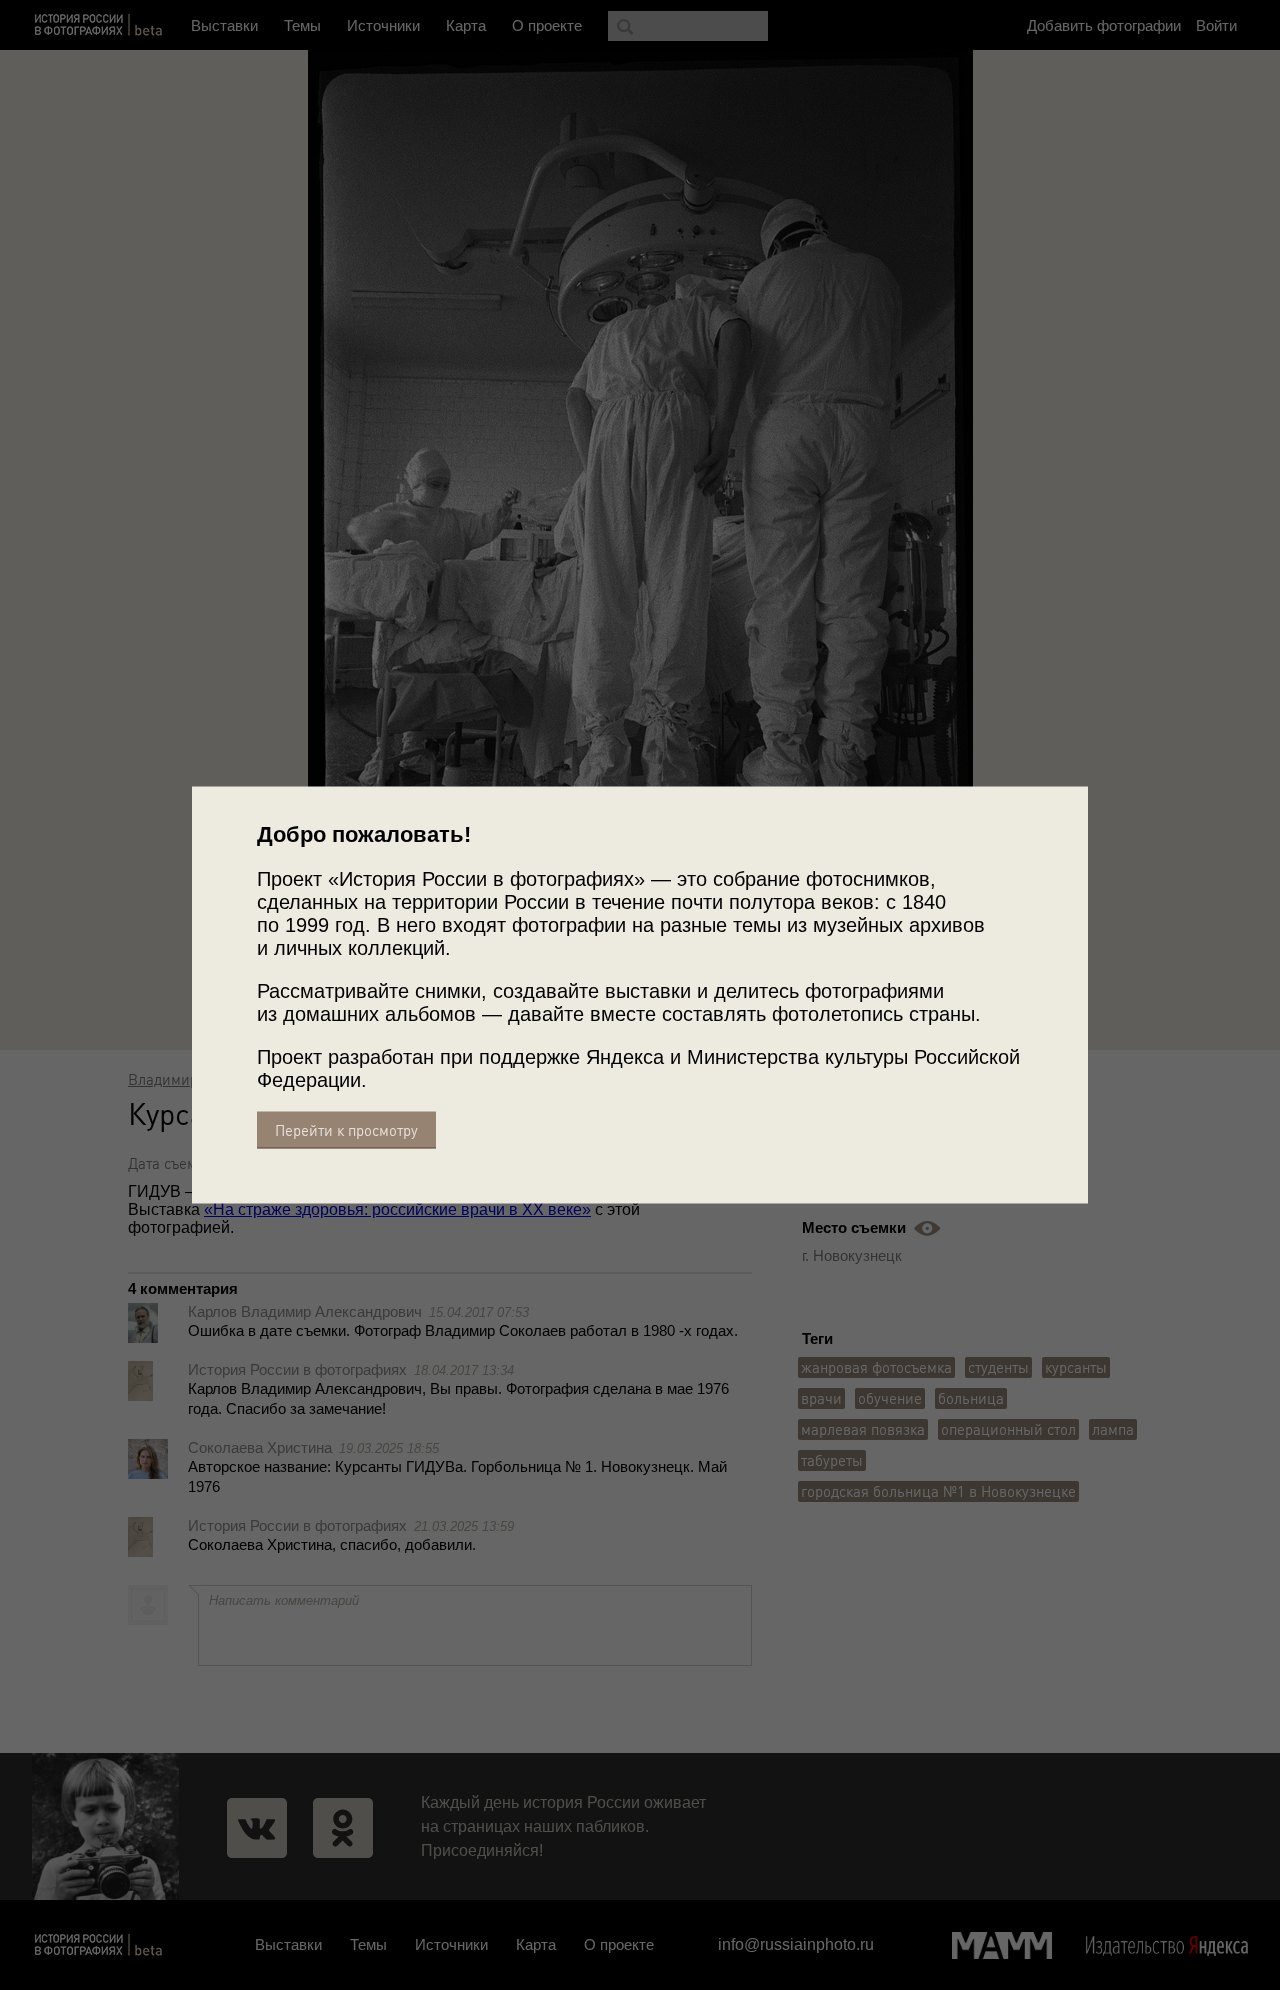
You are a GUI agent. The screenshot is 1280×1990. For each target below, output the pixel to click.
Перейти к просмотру (346, 1130)
